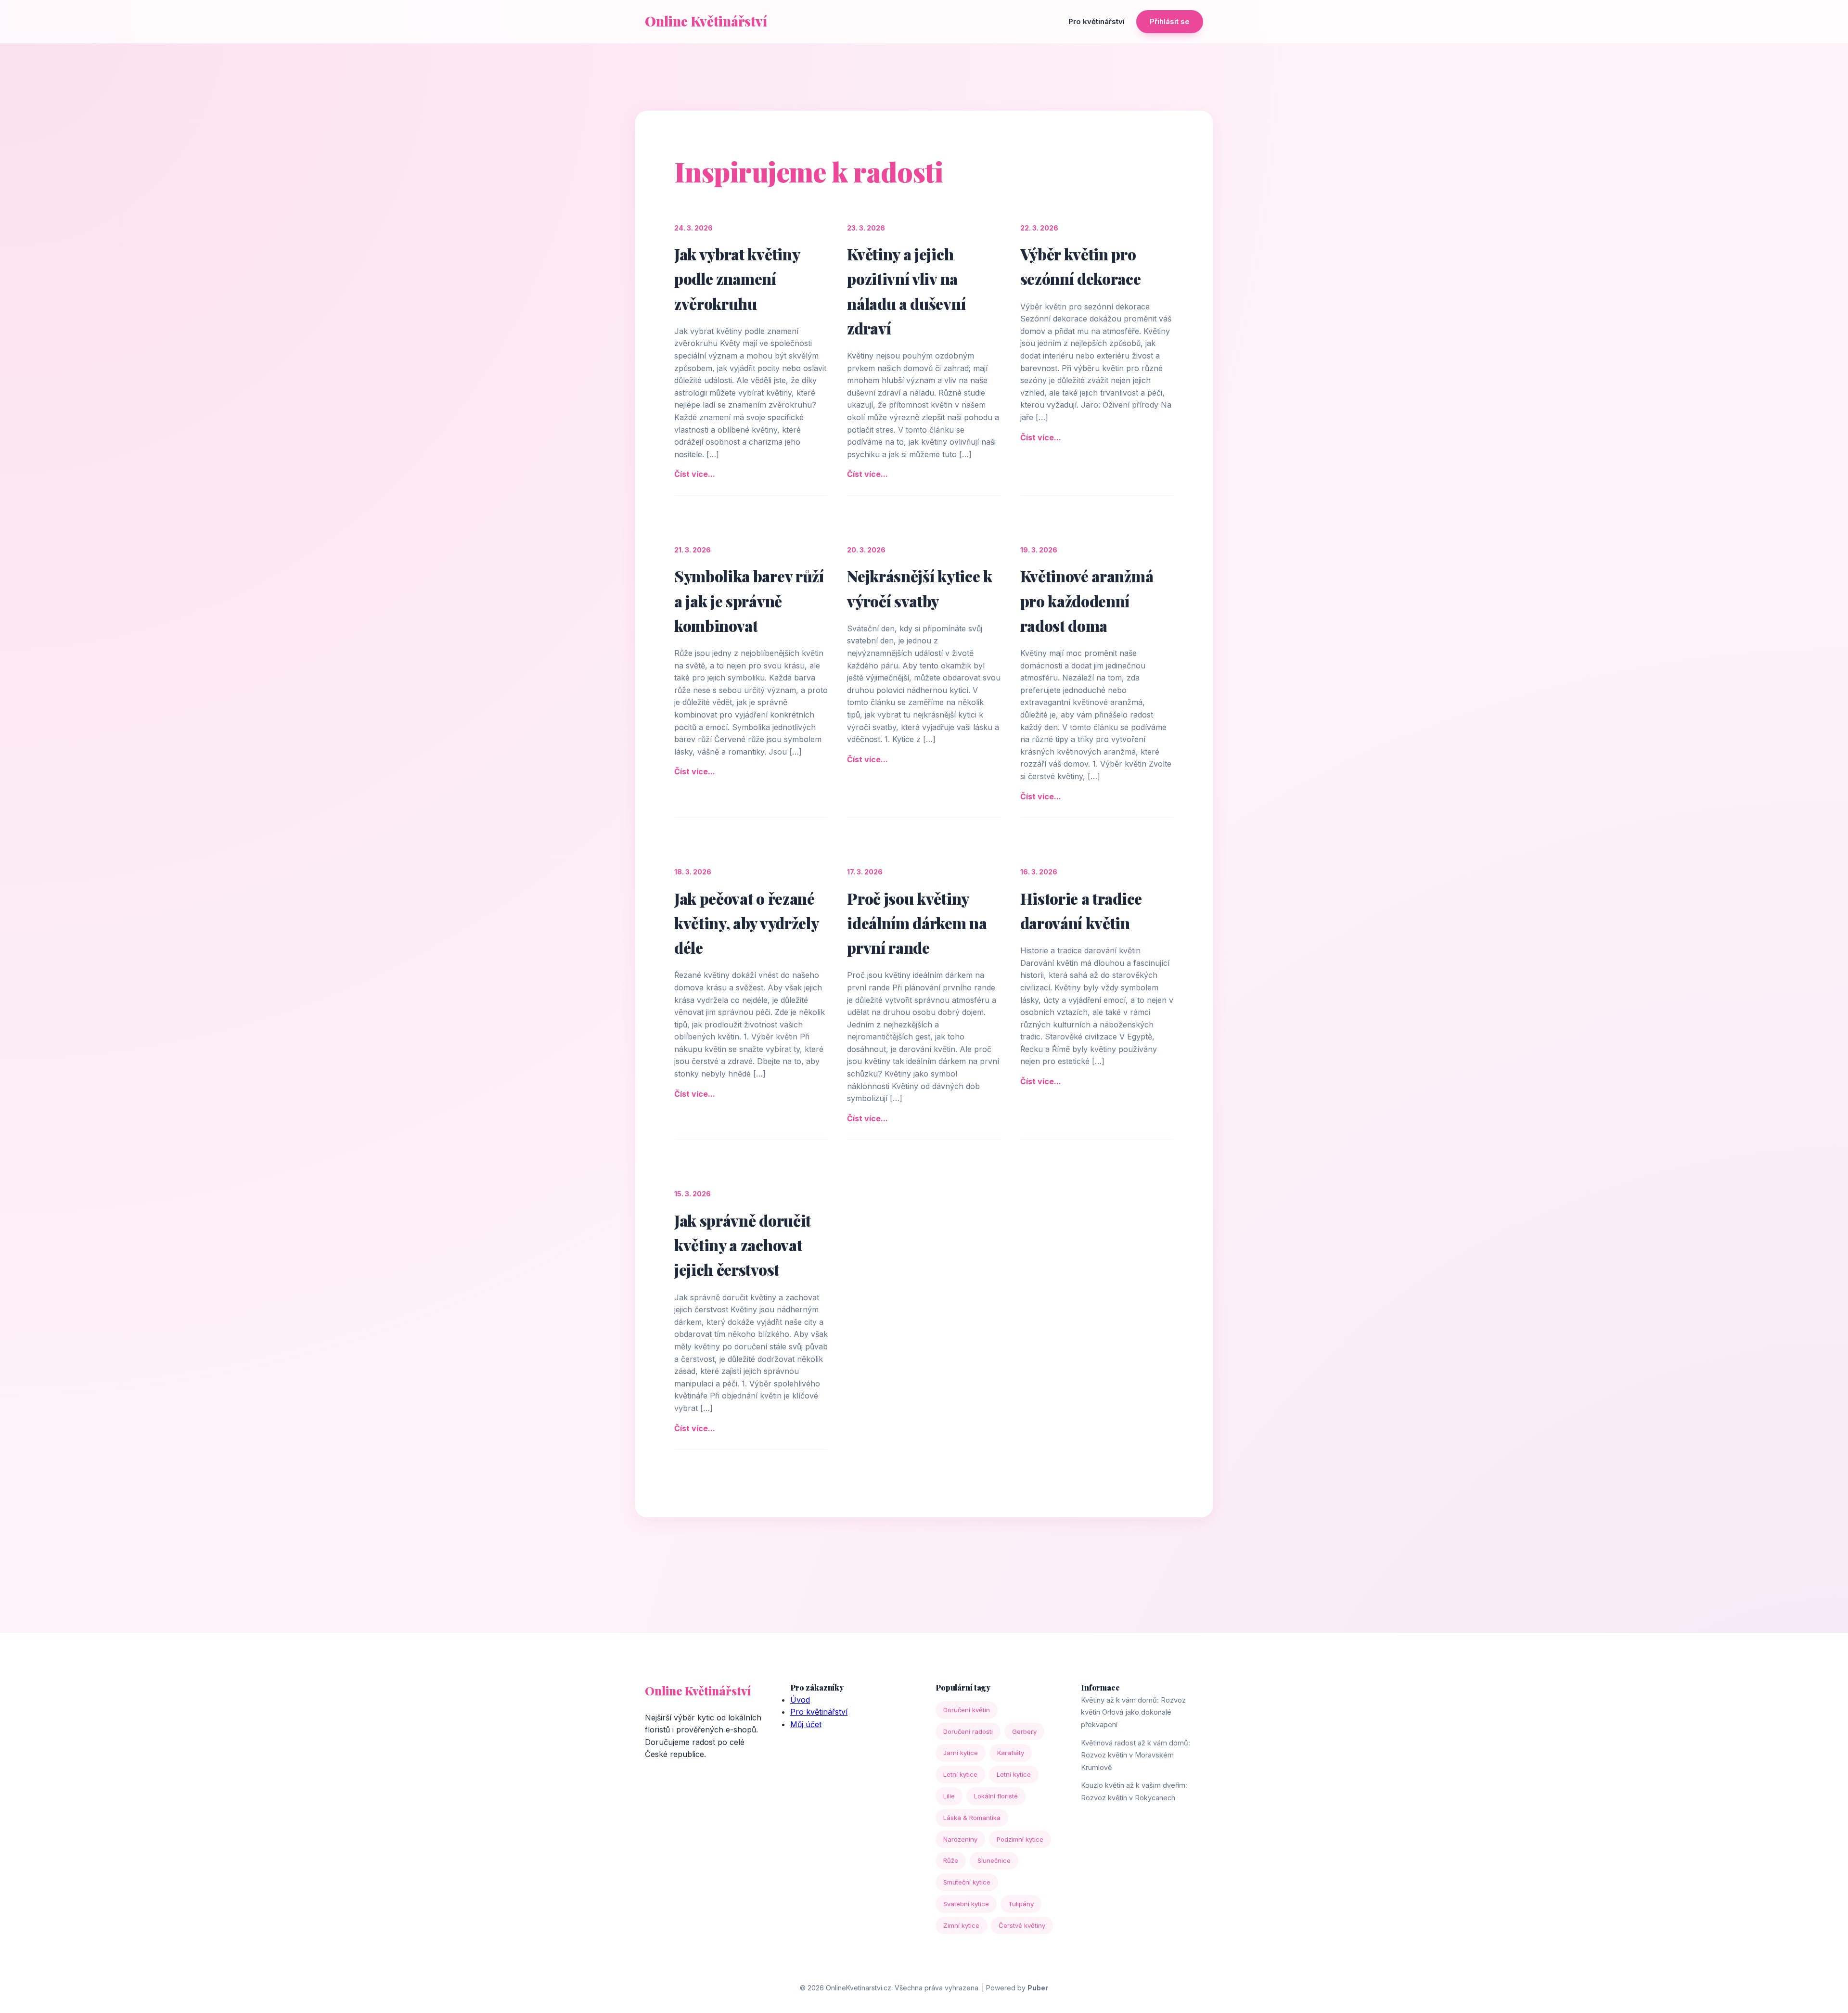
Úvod (800, 1700)
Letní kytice (960, 1774)
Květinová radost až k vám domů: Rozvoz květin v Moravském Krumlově (1136, 1755)
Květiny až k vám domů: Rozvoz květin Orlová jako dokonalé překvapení (1133, 1712)
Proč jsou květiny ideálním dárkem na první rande (917, 923)
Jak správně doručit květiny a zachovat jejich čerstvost (743, 1245)
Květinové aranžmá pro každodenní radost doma (1087, 600)
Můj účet (806, 1724)
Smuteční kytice (967, 1882)
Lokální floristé (996, 1796)
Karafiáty (1011, 1753)
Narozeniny (960, 1839)
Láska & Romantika (972, 1818)
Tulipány (1021, 1904)
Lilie (949, 1796)
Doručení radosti (968, 1731)
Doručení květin (967, 1710)
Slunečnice (994, 1860)
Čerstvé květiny (1022, 1925)
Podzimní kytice (1020, 1839)
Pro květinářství (1097, 21)
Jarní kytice (961, 1753)
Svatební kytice (966, 1904)
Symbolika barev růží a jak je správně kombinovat (749, 600)
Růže (951, 1860)
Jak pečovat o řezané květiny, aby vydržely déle (746, 923)
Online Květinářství (706, 21)
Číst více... (695, 474)
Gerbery (1024, 1731)
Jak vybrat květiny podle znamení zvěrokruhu (737, 278)
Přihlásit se (1170, 21)
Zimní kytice (961, 1925)
